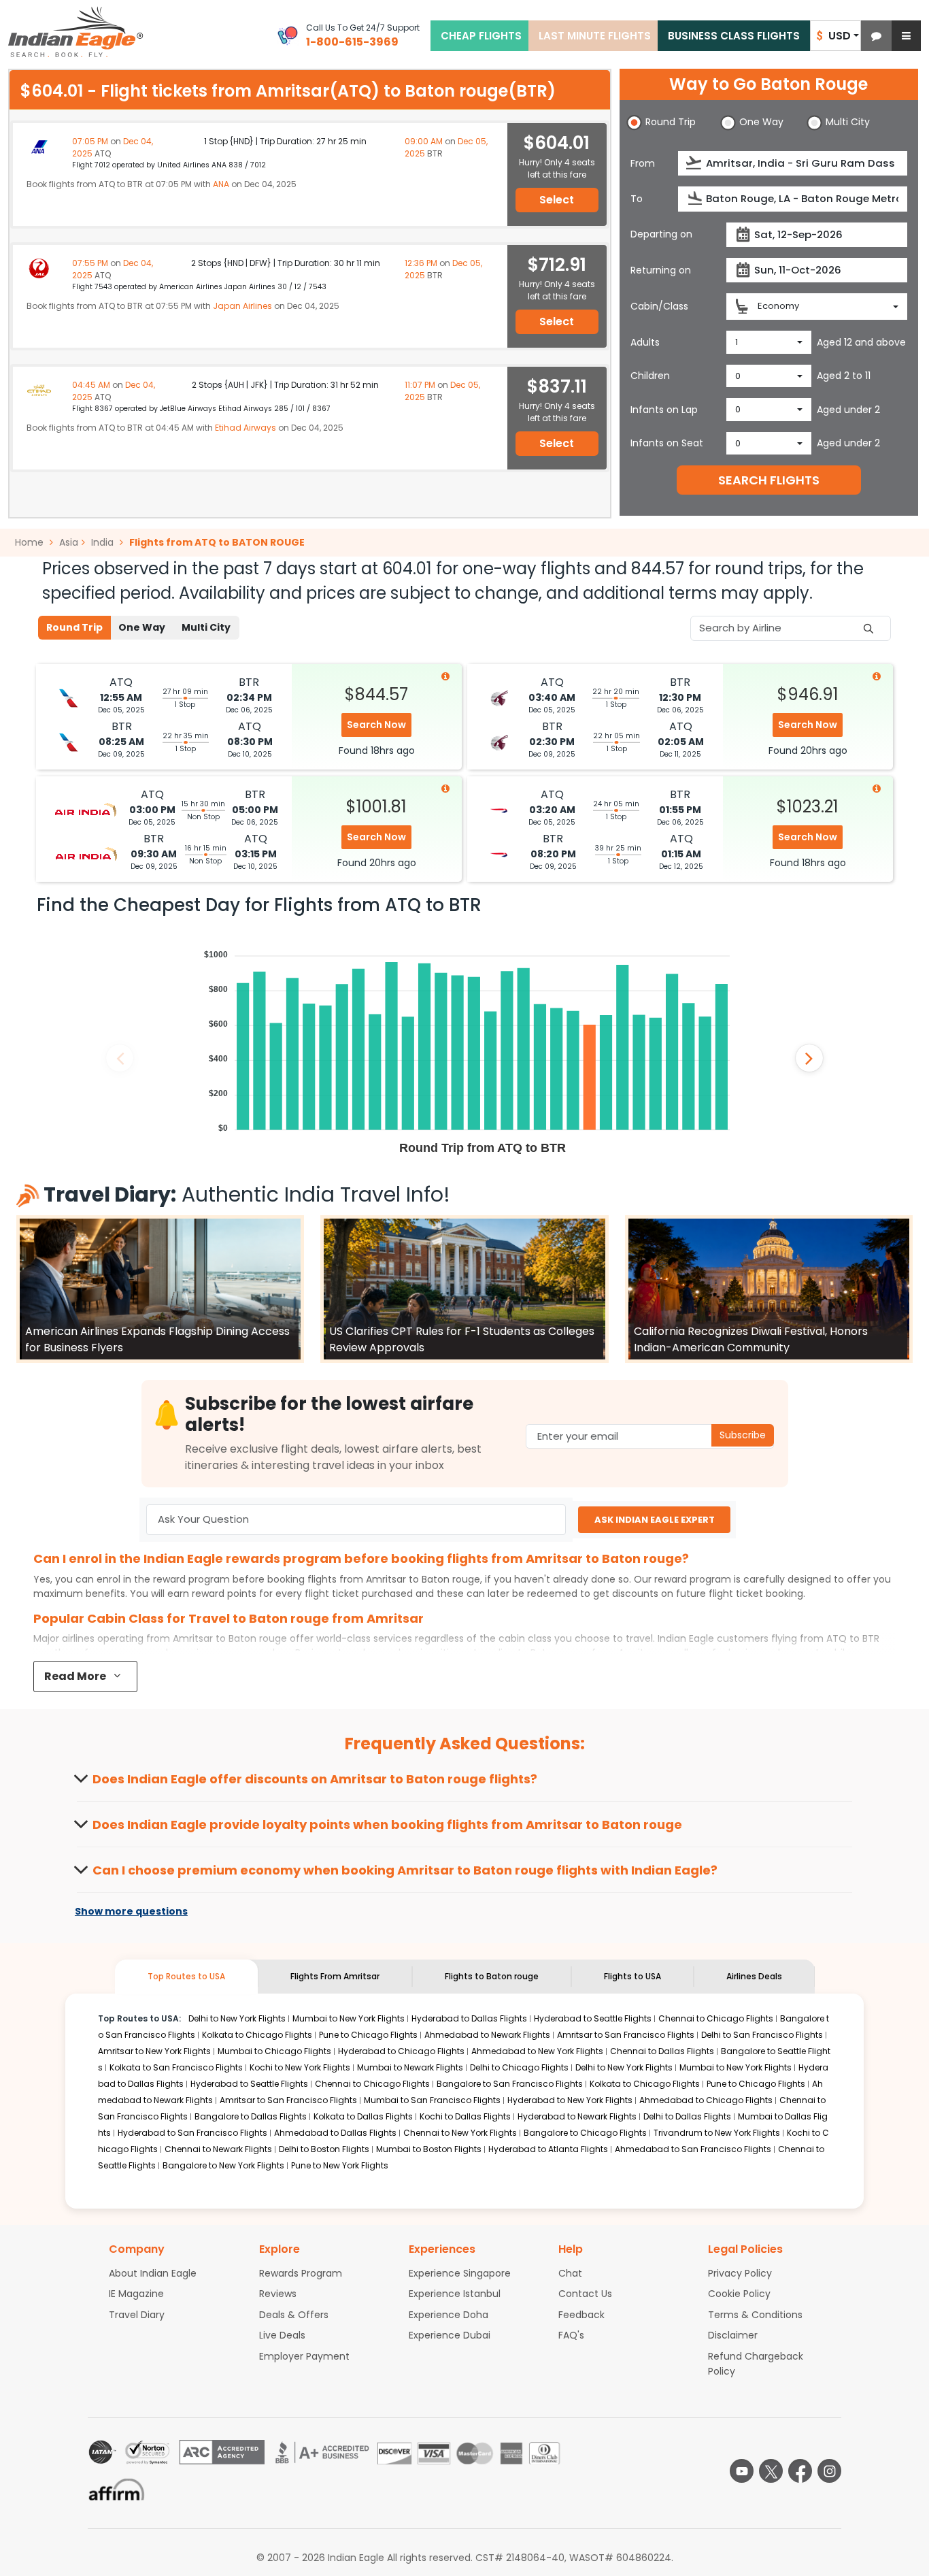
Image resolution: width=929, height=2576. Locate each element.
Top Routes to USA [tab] (186, 1976)
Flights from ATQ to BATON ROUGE (217, 542)
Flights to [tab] (492, 1976)
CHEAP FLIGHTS (481, 36)
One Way (142, 627)
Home (31, 542)
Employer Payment (304, 2356)
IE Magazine (136, 2294)
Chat (570, 2273)
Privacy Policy (740, 2273)
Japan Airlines (242, 306)
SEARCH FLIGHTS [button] (769, 480)
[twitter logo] (771, 2471)
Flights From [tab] (335, 1976)
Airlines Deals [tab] (754, 1976)
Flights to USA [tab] (632, 1976)
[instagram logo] (829, 2471)
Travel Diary (137, 2315)
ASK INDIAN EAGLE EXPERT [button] (655, 1520)
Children (650, 376)
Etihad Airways (246, 428)
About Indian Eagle (153, 2273)
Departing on (661, 234)
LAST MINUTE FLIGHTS (595, 36)
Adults (645, 342)
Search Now (376, 725)
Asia (69, 542)
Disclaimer (733, 2335)
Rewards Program (301, 2273)
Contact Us (585, 2294)
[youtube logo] (742, 2471)
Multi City (206, 627)
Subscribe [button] (743, 1435)
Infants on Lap (664, 410)
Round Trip (74, 627)
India (102, 542)
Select (557, 200)
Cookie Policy (739, 2294)
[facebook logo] (800, 2471)
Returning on (661, 270)
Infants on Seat (667, 443)
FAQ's (571, 2335)
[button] (876, 36)
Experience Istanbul (455, 2294)
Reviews (278, 2294)
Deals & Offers (294, 2315)
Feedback (581, 2315)
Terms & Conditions (755, 2315)
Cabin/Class (659, 306)
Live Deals (282, 2335)
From (643, 163)
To (637, 199)
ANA (221, 184)
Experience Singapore (460, 2273)
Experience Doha (449, 2315)
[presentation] (695, 163)
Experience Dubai (450, 2335)
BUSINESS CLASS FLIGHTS (734, 36)
